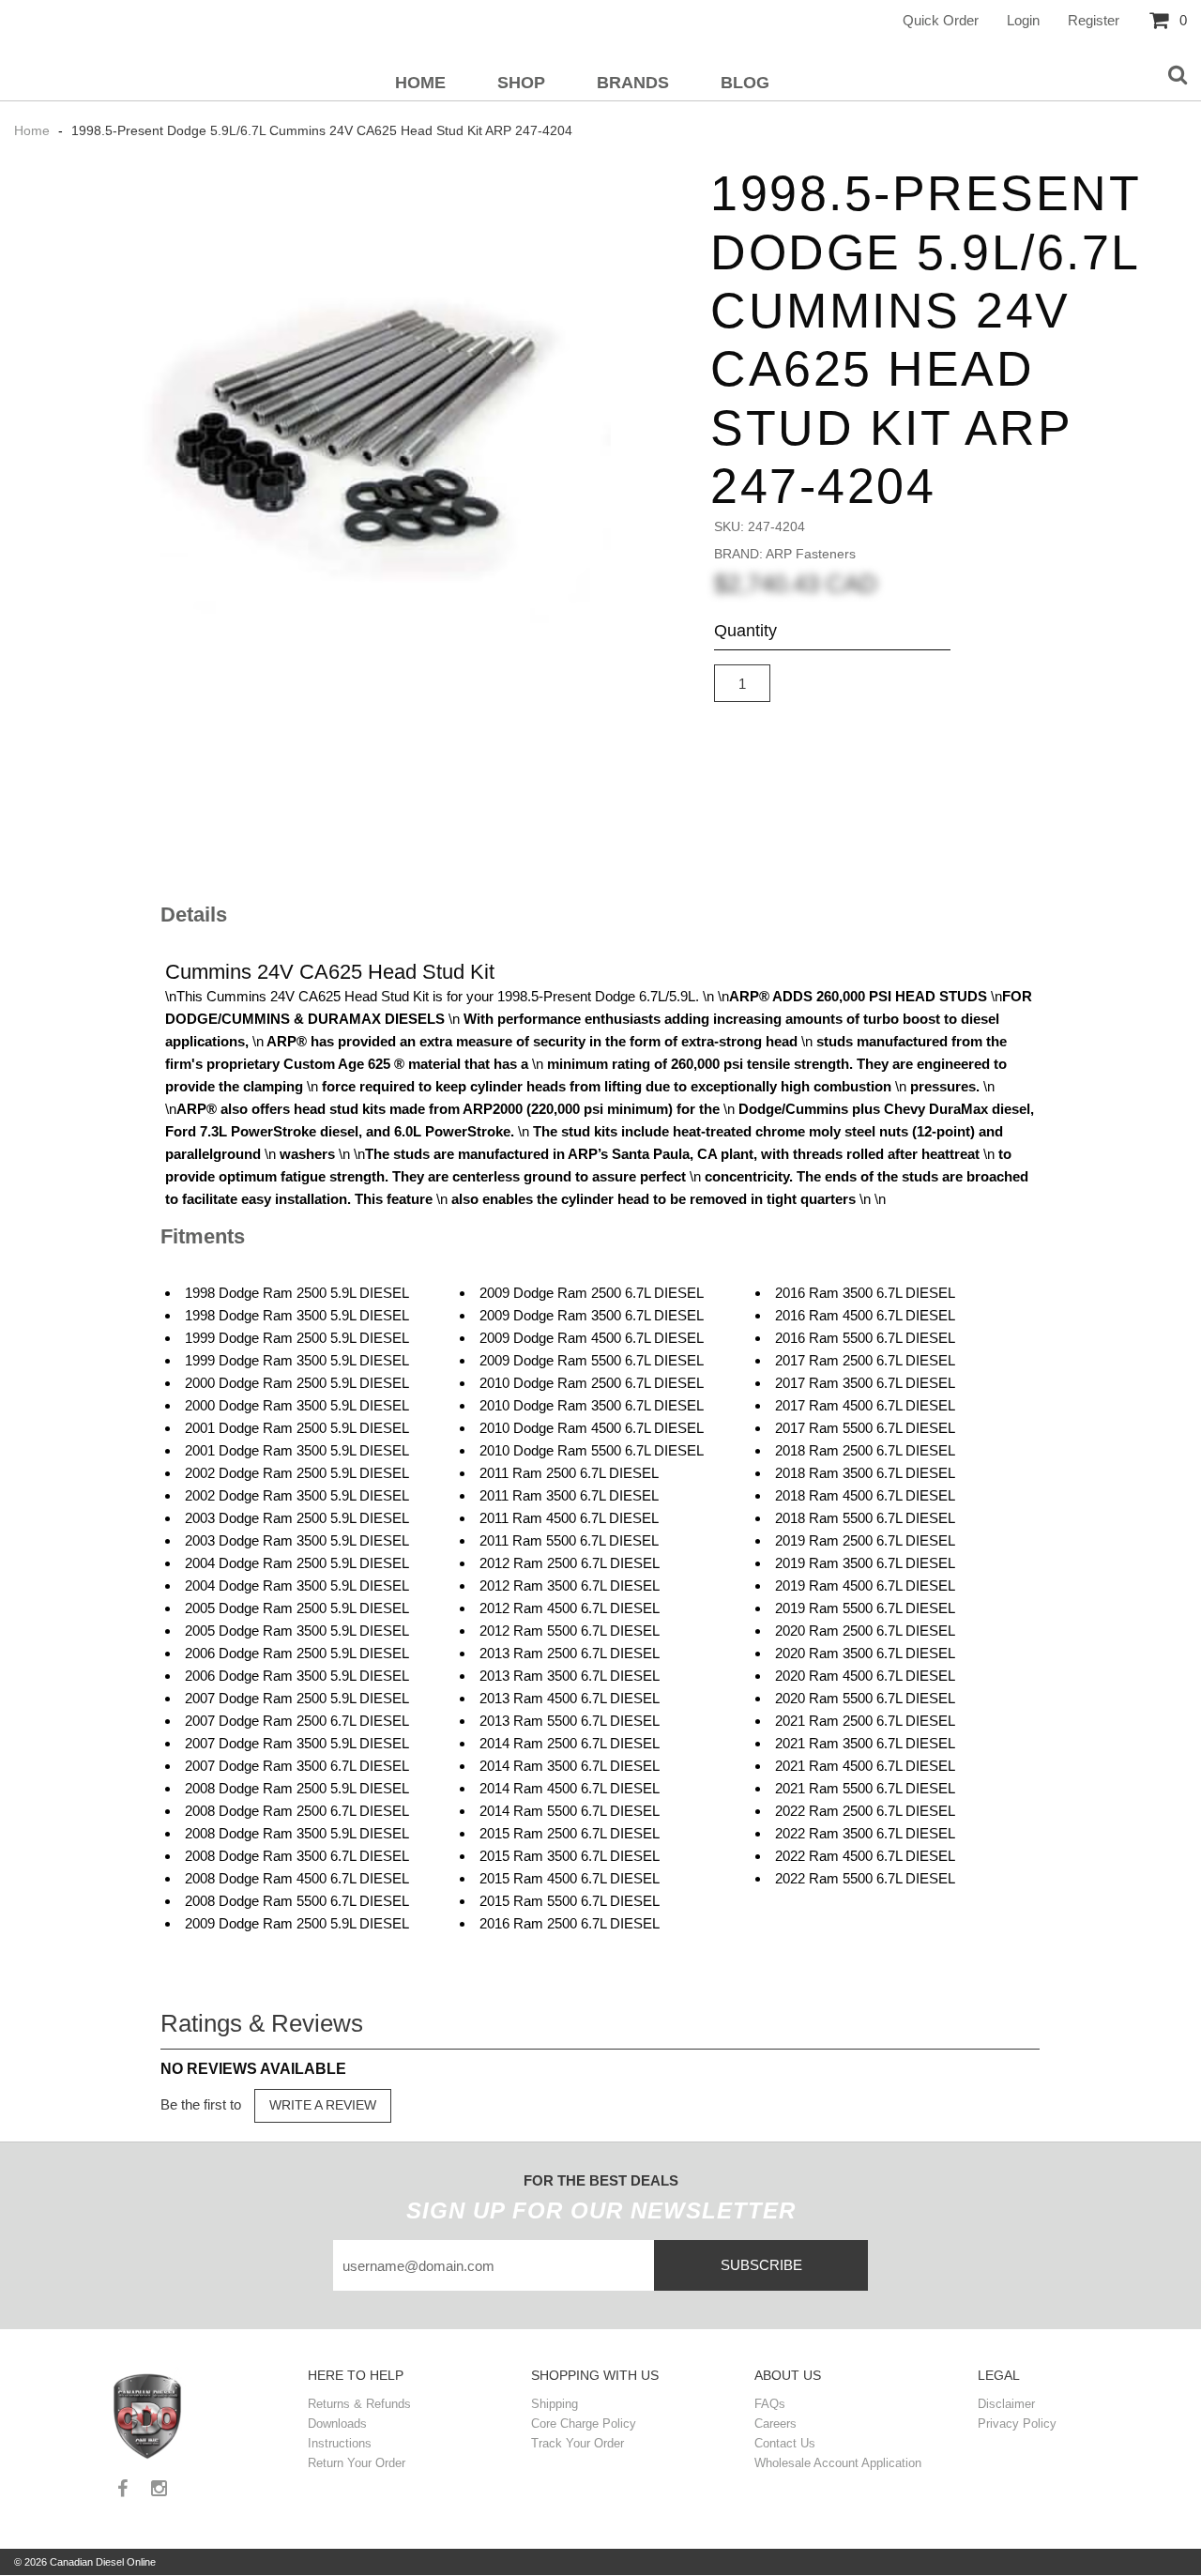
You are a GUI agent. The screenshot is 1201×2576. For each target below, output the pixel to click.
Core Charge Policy (584, 2424)
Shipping (555, 2404)
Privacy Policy (1017, 2424)
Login (1023, 20)
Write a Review (323, 2105)
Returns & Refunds (359, 2404)
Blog (745, 83)
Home (420, 83)
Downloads (337, 2424)
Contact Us (785, 2443)
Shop (521, 83)
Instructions (340, 2443)
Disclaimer (1006, 2404)
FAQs (770, 2404)
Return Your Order (357, 2463)
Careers (775, 2424)
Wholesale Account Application (838, 2463)
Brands (633, 83)
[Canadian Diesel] (149, 2414)
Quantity (745, 631)
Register (1094, 20)
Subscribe (761, 2265)
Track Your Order (578, 2443)
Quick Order (941, 20)
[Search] (1178, 76)
